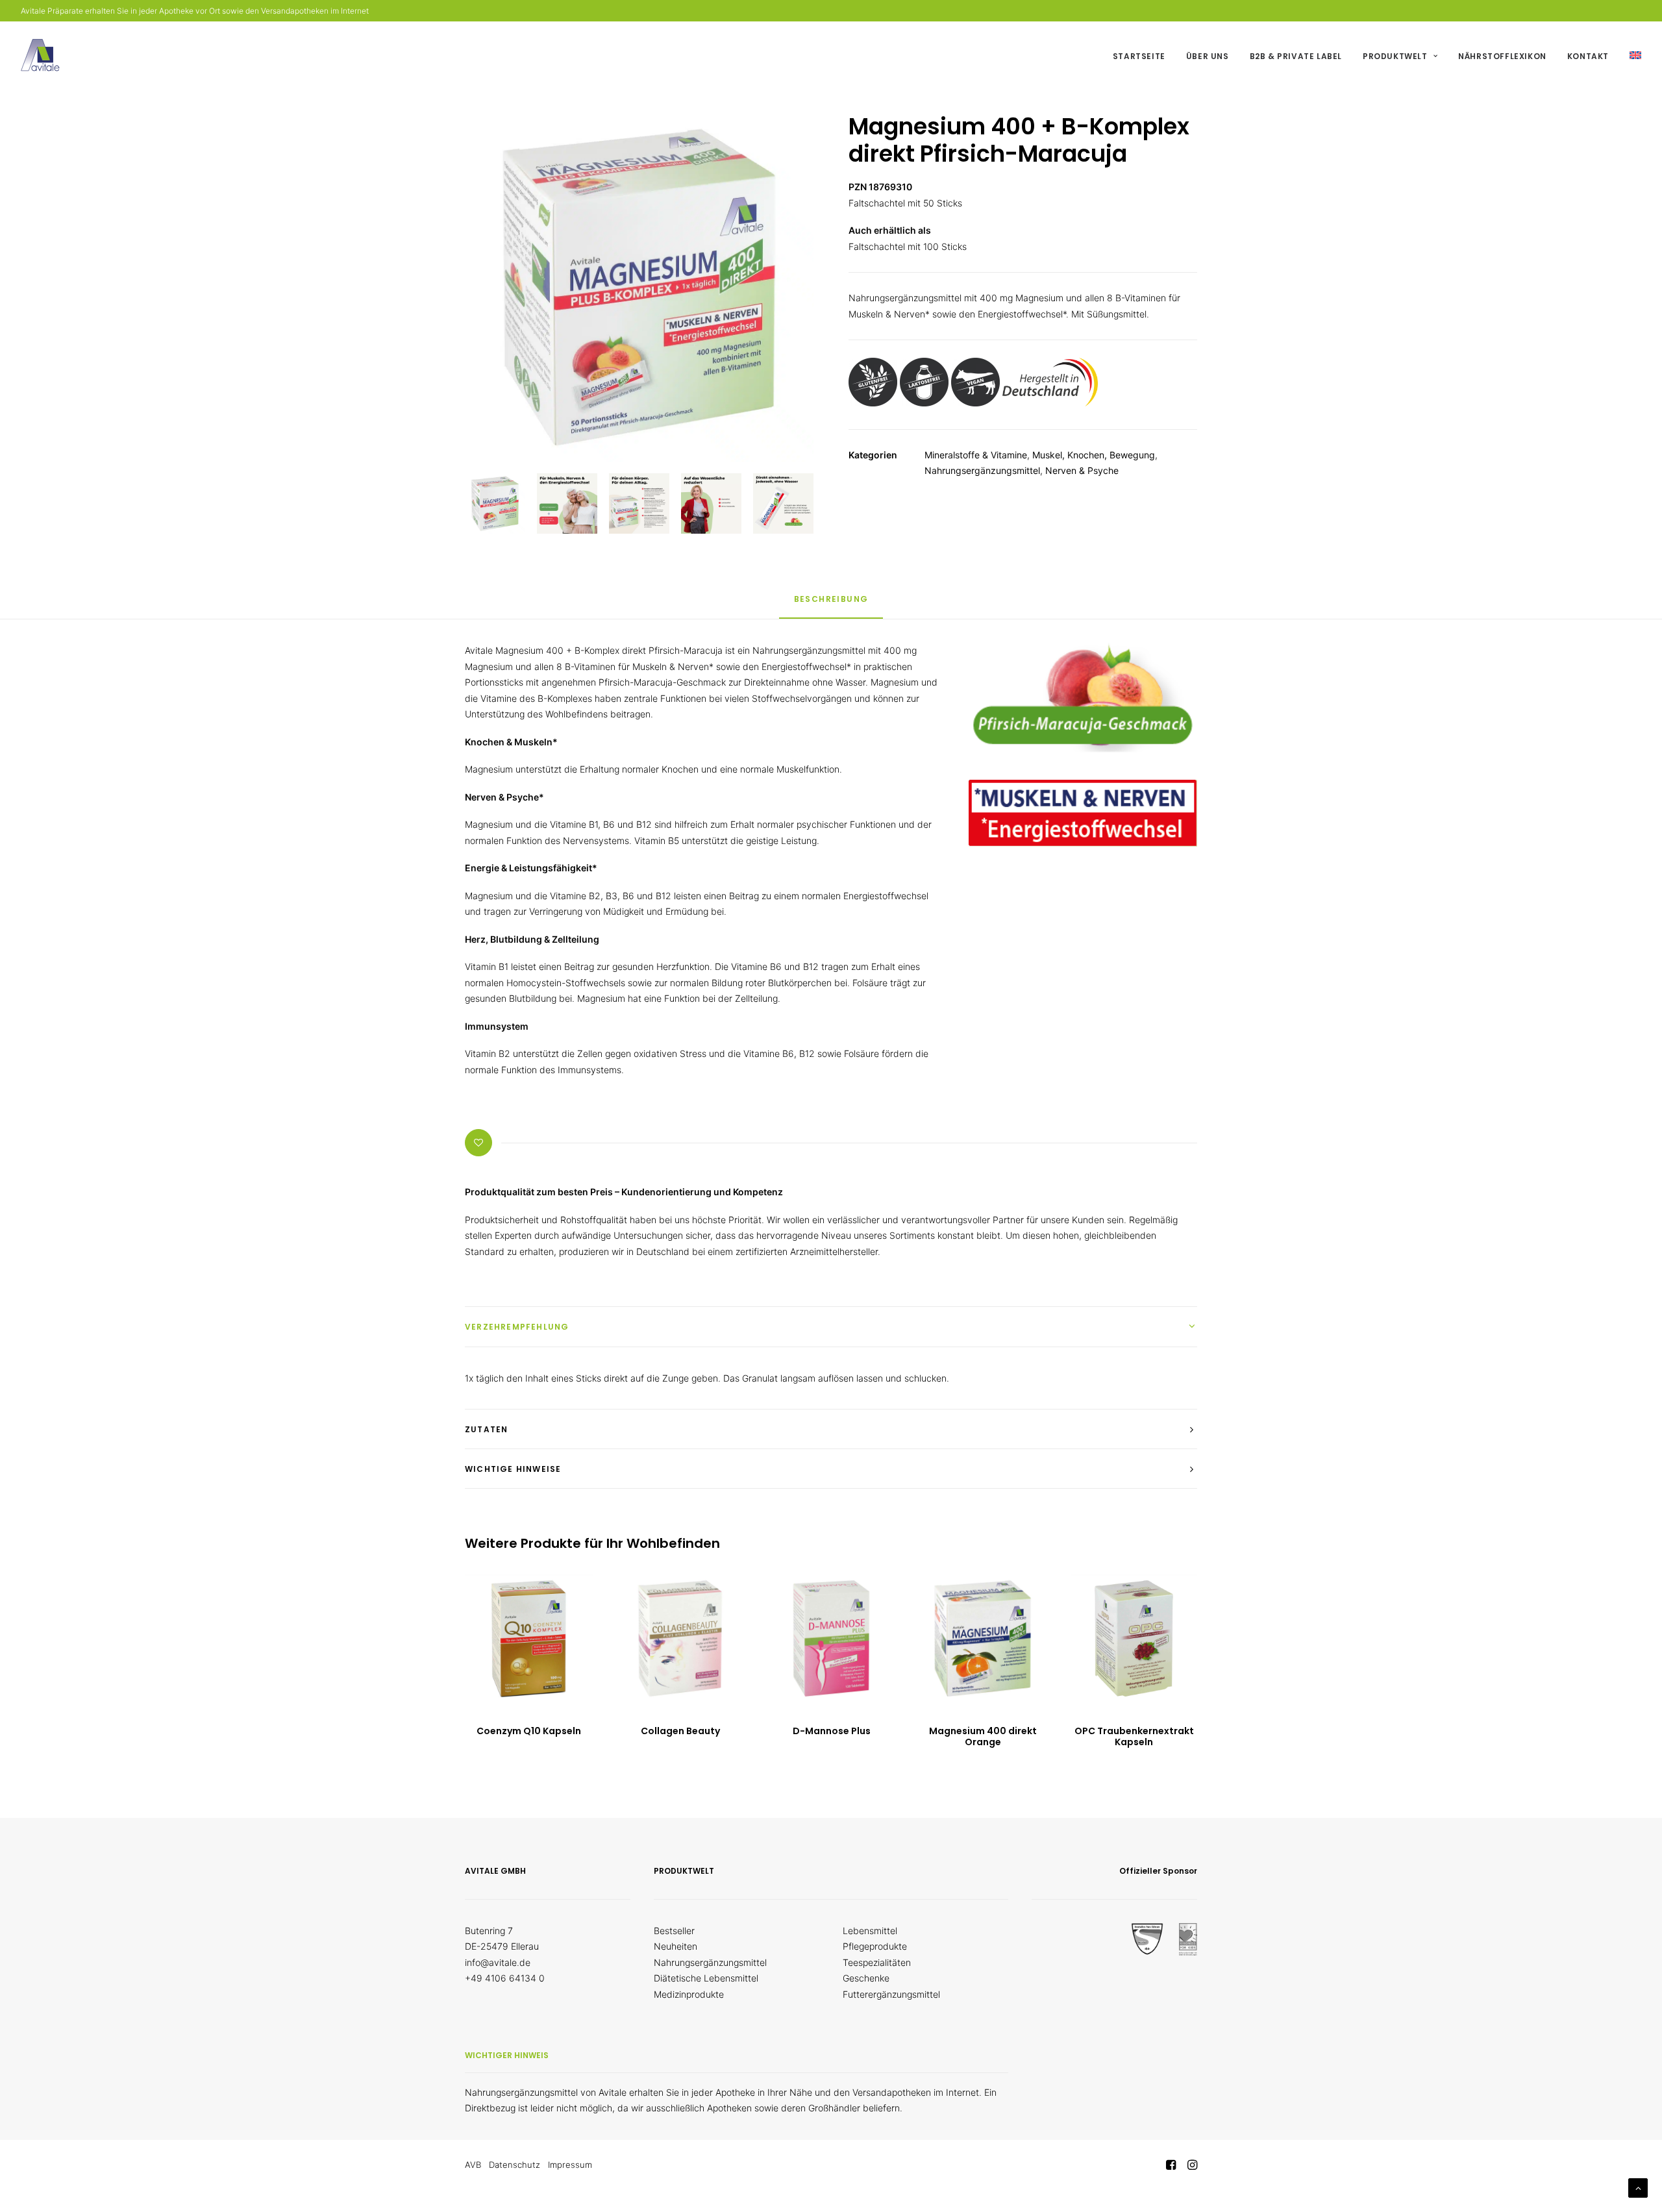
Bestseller (674, 1931)
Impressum (570, 2165)
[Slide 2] (567, 503)
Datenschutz (515, 2165)
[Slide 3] (639, 503)
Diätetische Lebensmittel (706, 1978)
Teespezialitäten (877, 1962)
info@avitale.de (498, 1962)
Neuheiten (676, 1946)
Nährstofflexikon (1502, 56)
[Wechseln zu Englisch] (1631, 55)
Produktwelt (1395, 56)
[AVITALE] (40, 55)
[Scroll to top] (1638, 2187)
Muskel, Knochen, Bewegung (1094, 455)
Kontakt (1588, 56)
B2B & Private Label (1296, 56)
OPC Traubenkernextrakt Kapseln (1134, 1736)
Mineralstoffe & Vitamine (976, 455)
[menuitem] (1144, 56)
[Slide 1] (495, 503)
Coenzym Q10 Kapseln (529, 1731)
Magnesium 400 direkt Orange (983, 1736)
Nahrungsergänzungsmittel (982, 470)
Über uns (1208, 56)
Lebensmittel (870, 1931)
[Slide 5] (783, 503)
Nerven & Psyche (1082, 470)
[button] (529, 1638)
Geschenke (866, 1978)
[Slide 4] (711, 503)
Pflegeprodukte (875, 1946)
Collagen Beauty (680, 1731)
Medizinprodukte (689, 1994)
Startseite (1139, 56)
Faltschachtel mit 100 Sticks (908, 246)
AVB (473, 2165)
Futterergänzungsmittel (891, 1994)
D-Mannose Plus (832, 1731)
